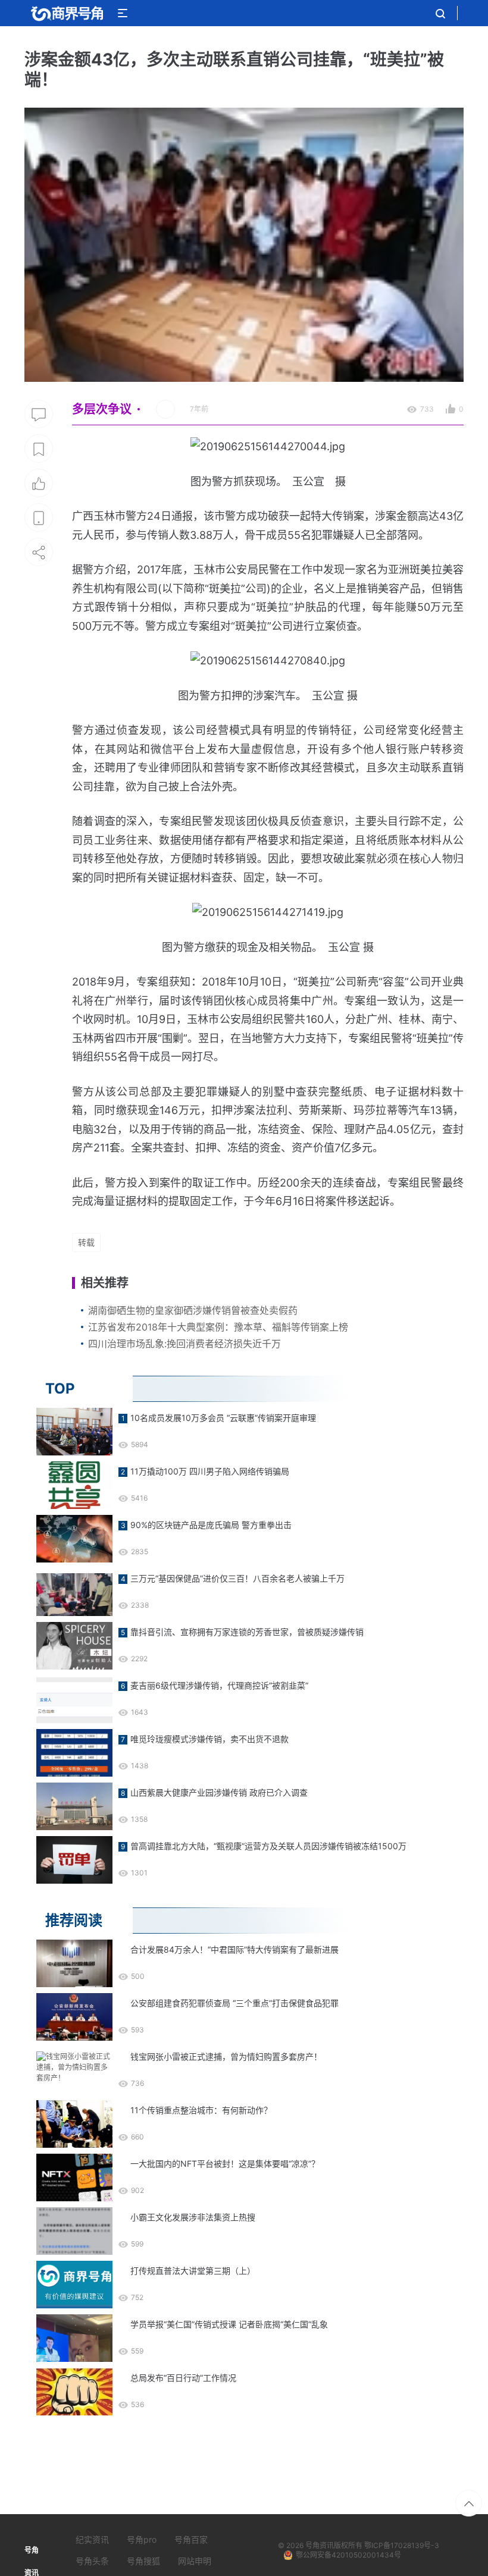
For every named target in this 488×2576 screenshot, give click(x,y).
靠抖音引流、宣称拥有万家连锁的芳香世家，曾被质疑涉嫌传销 (247, 1632)
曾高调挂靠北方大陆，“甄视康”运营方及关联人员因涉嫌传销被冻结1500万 (268, 1846)
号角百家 (191, 2539)
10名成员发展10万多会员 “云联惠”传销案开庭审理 (223, 1418)
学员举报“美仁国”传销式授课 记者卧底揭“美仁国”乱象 (229, 2324)
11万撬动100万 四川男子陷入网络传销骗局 (210, 1471)
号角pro (142, 2539)
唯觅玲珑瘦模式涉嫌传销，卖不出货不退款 (209, 1739)
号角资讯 (320, 2545)
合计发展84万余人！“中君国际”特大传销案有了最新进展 (234, 1949)
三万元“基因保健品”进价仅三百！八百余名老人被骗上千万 (237, 1578)
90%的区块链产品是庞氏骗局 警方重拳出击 (211, 1525)
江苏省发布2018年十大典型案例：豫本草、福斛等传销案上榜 (218, 1327)
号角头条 (92, 2561)
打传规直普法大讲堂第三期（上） (193, 2271)
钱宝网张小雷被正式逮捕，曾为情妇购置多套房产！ (226, 2056)
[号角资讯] (67, 13)
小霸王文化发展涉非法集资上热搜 (193, 2217)
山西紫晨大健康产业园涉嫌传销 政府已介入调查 (219, 1792)
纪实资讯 (92, 2539)
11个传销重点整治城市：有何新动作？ (201, 2110)
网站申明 (195, 2561)
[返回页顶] (469, 2503)
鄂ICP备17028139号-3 (402, 2545)
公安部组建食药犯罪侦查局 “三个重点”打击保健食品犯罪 (234, 2003)
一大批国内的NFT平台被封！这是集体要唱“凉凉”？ (225, 2164)
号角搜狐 (143, 2561)
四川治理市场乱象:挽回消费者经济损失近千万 (184, 1344)
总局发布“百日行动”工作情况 (183, 2378)
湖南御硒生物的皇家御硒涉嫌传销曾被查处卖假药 (193, 1310)
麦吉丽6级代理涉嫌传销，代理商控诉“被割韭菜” (219, 1685)
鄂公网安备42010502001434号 (348, 2555)
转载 (86, 1242)
